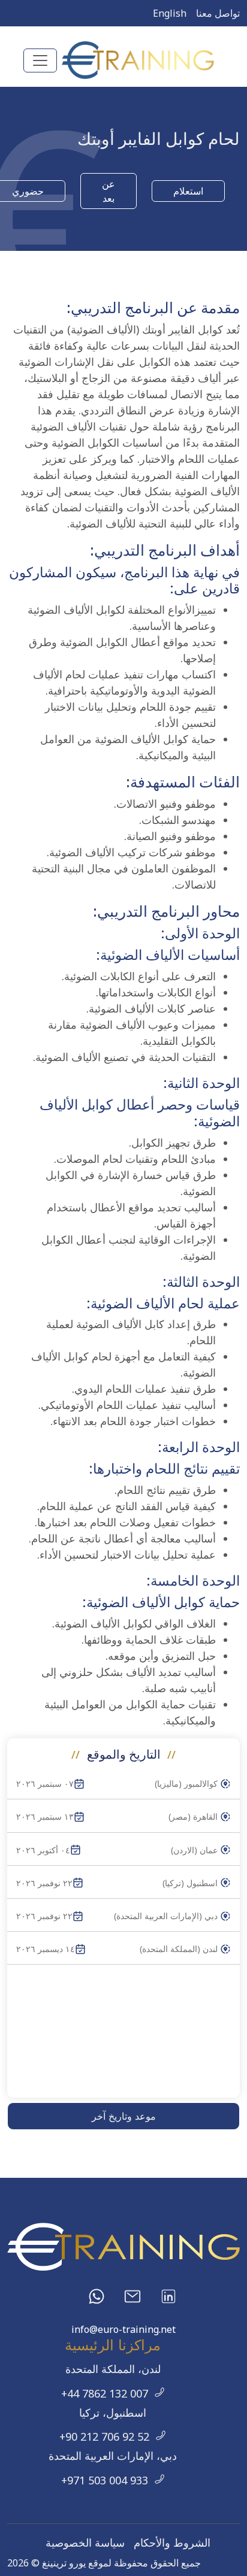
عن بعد (109, 191)
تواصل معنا (218, 13)
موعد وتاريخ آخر (124, 2116)
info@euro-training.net (123, 2329)
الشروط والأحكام (172, 2542)
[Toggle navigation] (40, 60)
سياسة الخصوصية (85, 2542)
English (170, 13)
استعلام (188, 191)
